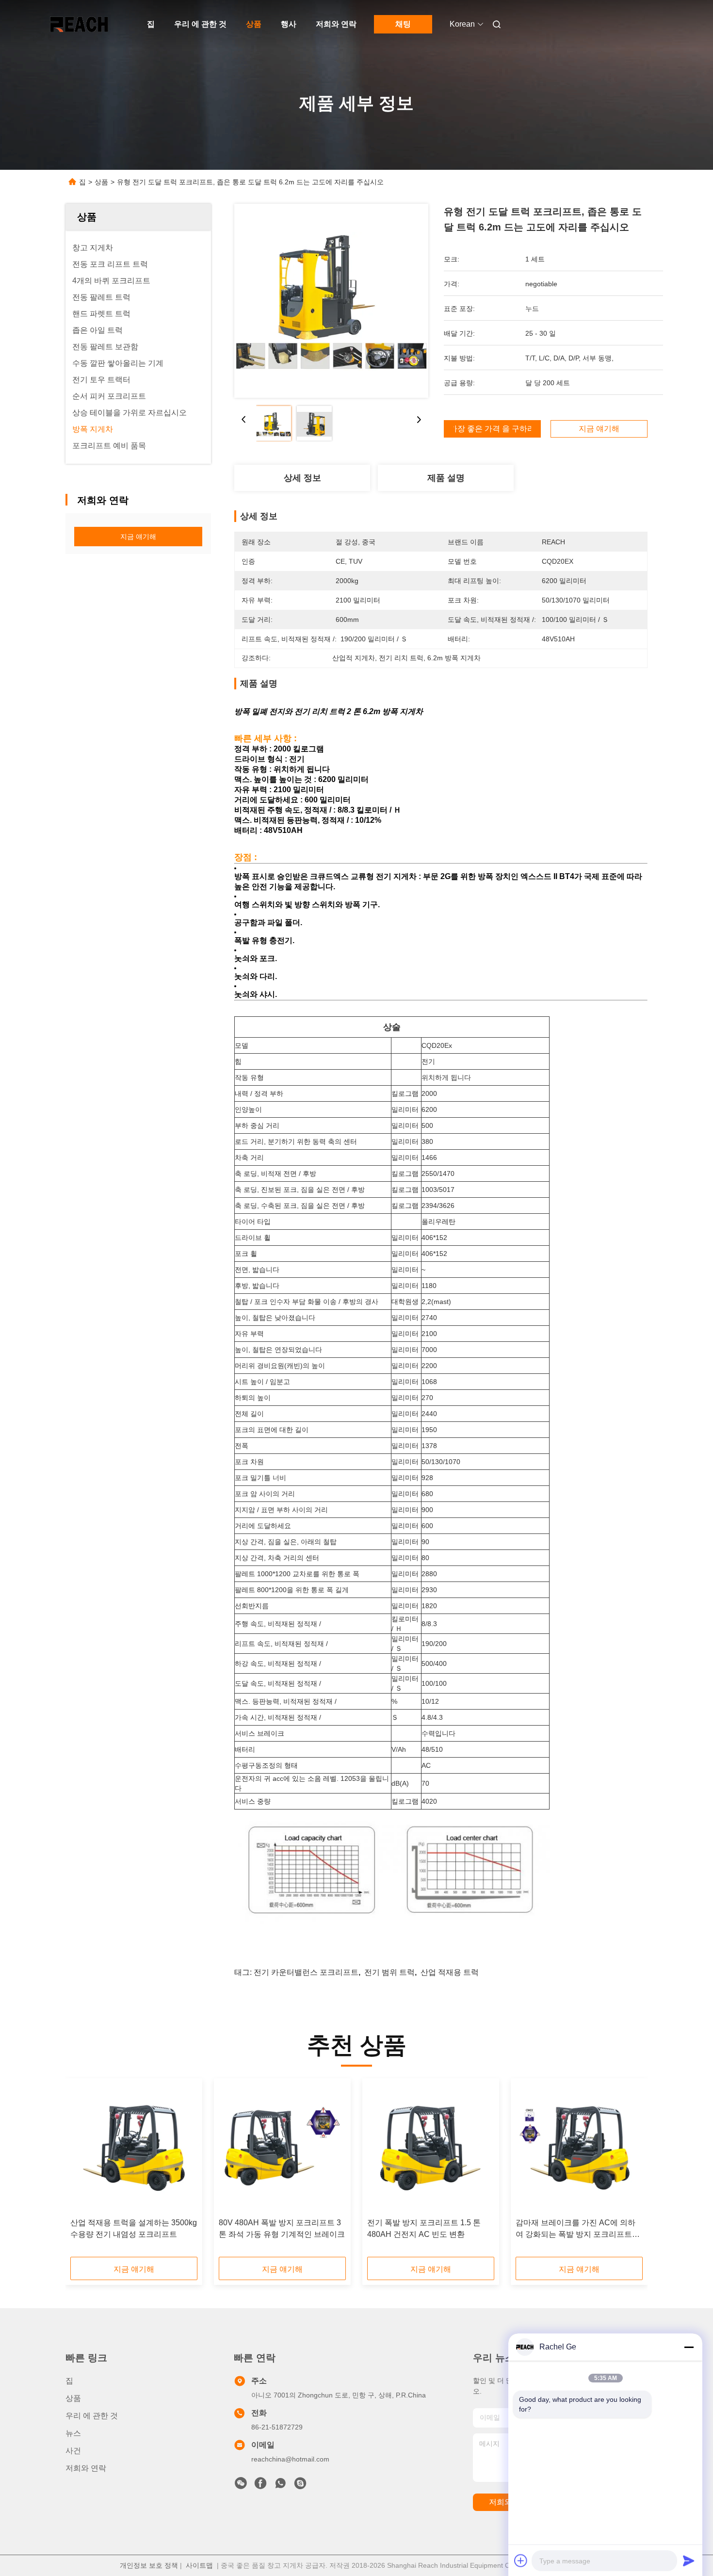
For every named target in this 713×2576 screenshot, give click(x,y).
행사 (289, 24)
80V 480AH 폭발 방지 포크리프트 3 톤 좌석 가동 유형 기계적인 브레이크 (282, 2228)
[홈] (79, 24)
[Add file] (521, 2560)
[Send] (689, 2560)
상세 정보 (302, 478)
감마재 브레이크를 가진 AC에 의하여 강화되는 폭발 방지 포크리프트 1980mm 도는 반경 (575, 2229)
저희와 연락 (336, 24)
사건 (73, 2451)
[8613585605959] (280, 2486)
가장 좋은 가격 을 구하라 (492, 429)
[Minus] (689, 2347)
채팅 (403, 24)
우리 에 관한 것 (200, 24)
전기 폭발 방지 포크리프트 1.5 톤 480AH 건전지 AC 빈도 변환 (424, 2228)
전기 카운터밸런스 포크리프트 (306, 1972)
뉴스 (73, 2433)
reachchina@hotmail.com (290, 2459)
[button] (83, 2171)
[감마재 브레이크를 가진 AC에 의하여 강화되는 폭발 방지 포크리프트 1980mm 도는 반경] (579, 2148)
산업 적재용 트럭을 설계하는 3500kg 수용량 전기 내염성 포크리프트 (134, 2228)
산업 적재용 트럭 (450, 1972)
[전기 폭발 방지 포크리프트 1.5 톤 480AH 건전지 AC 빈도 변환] (431, 2148)
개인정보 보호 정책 (149, 2565)
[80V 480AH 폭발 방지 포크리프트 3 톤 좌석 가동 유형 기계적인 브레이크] (282, 2148)
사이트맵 (199, 2565)
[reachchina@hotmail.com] (300, 2486)
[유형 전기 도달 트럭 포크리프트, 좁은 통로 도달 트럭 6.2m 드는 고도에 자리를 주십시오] (331, 301)
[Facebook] (260, 2486)
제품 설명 (446, 478)
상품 (254, 24)
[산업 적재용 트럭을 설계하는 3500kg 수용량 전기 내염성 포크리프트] (134, 2148)
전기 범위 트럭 (389, 1972)
